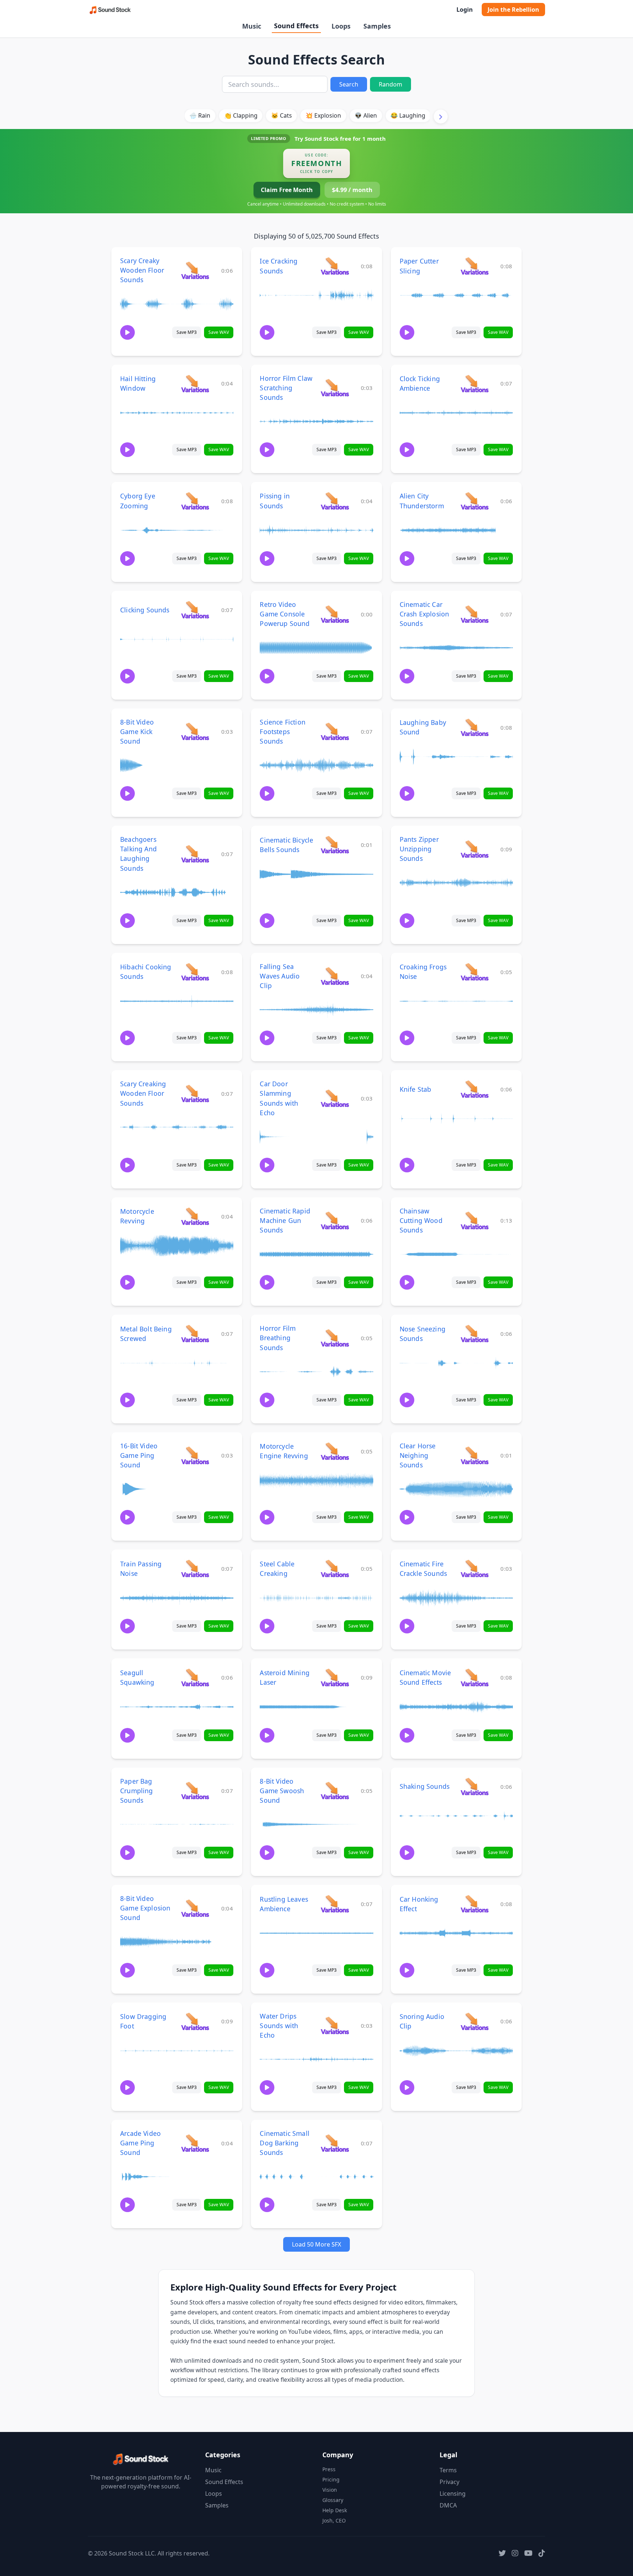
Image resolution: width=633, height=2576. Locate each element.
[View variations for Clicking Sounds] (195, 610)
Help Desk (335, 2510)
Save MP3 (187, 332)
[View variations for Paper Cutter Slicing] (475, 266)
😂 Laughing (408, 115)
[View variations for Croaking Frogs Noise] (475, 972)
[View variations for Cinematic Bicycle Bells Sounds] (335, 845)
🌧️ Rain (200, 115)
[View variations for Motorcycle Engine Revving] (335, 1451)
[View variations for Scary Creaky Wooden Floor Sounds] (195, 270)
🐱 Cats (282, 115)
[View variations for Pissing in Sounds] (335, 501)
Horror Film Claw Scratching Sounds (286, 388)
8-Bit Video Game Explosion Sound (145, 1908)
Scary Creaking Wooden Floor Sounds (143, 1093)
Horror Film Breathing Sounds (278, 1338)
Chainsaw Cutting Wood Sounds (421, 1220)
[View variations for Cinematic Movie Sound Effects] (475, 1677)
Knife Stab (416, 1089)
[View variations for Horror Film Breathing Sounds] (335, 1338)
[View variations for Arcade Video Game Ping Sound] (195, 2143)
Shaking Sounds (425, 1786)
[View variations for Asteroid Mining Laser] (335, 1677)
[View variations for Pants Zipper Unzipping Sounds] (475, 849)
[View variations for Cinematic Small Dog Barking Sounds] (335, 2143)
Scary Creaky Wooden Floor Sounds (142, 270)
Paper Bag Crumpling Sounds (137, 1791)
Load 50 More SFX (316, 2244)
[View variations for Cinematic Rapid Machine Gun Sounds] (335, 1220)
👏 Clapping (241, 115)
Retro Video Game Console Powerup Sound (285, 614)
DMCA (448, 2505)
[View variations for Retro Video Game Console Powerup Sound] (335, 614)
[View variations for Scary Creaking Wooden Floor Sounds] (195, 1093)
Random (390, 84)
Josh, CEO (334, 2520)
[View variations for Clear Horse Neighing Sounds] (475, 1455)
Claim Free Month (287, 190)
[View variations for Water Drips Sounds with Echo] (335, 2025)
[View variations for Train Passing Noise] (195, 1568)
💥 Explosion (323, 115)
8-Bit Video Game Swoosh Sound (282, 1791)
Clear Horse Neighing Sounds (418, 1455)
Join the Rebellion (513, 10)
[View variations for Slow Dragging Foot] (195, 2021)
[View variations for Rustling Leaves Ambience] (335, 1904)
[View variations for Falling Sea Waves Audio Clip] (335, 976)
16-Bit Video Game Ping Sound (139, 1455)
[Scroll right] (441, 117)
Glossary (333, 2500)
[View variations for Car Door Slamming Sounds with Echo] (335, 1098)
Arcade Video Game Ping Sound (140, 2143)
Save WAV (219, 332)
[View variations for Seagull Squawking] (195, 1677)
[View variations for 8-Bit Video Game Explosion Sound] (195, 1908)
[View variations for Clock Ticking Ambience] (475, 384)
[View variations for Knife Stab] (475, 1089)
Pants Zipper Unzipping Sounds (419, 849)
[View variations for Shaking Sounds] (475, 1786)
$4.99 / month (352, 190)
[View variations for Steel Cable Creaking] (335, 1568)
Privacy (449, 2482)
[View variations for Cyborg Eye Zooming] (195, 501)
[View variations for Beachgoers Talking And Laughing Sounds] (195, 854)
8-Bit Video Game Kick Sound (137, 731)
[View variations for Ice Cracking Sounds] (335, 266)
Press (329, 2469)
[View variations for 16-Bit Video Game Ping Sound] (195, 1455)
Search (349, 84)
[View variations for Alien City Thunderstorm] (475, 501)
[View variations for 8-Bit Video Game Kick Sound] (195, 731)
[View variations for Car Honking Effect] (475, 1904)
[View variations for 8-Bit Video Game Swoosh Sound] (335, 1790)
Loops (341, 26)
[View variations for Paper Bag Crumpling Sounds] (195, 1790)
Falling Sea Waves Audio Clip (280, 976)
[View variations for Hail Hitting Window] (195, 384)
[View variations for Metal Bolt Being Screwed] (195, 1333)
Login (465, 10)
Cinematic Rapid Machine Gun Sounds (285, 1220)
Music (252, 26)
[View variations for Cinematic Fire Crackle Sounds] (475, 1568)
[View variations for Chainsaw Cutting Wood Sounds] (475, 1220)
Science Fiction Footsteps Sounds (283, 731)
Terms (448, 2470)
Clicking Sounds (145, 610)
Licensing (453, 2494)
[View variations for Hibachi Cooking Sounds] (195, 972)
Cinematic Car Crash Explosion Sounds (425, 614)
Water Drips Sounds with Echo (279, 2026)
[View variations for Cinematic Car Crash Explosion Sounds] (475, 614)
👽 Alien (366, 115)
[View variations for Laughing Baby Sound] (475, 727)
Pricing (331, 2479)
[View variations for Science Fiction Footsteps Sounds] (335, 731)
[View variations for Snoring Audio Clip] (475, 2021)
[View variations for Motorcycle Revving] (195, 1216)
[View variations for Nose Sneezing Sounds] (475, 1333)
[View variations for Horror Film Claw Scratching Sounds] (335, 388)
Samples (377, 26)
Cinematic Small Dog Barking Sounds (285, 2143)
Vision (330, 2490)
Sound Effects (296, 26)
